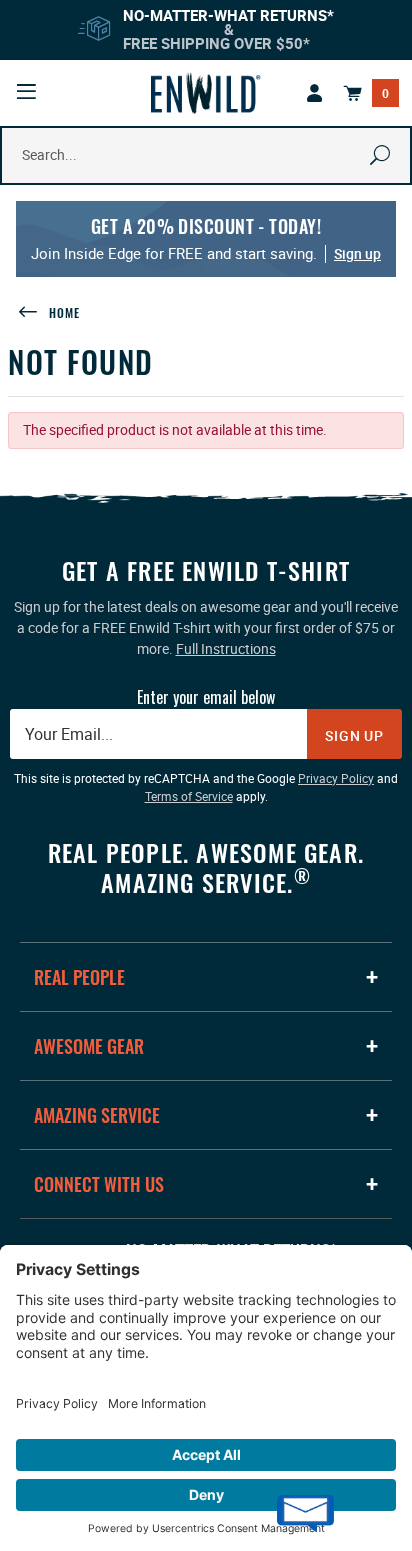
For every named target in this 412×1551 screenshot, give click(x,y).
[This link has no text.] (315, 93)
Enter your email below (206, 697)
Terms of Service (189, 796)
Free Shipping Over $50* (216, 43)
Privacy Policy (336, 778)
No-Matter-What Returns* (228, 15)
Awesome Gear (89, 1046)
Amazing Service (97, 1115)
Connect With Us (99, 1184)
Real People (79, 977)
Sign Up (354, 735)
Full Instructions (226, 648)
